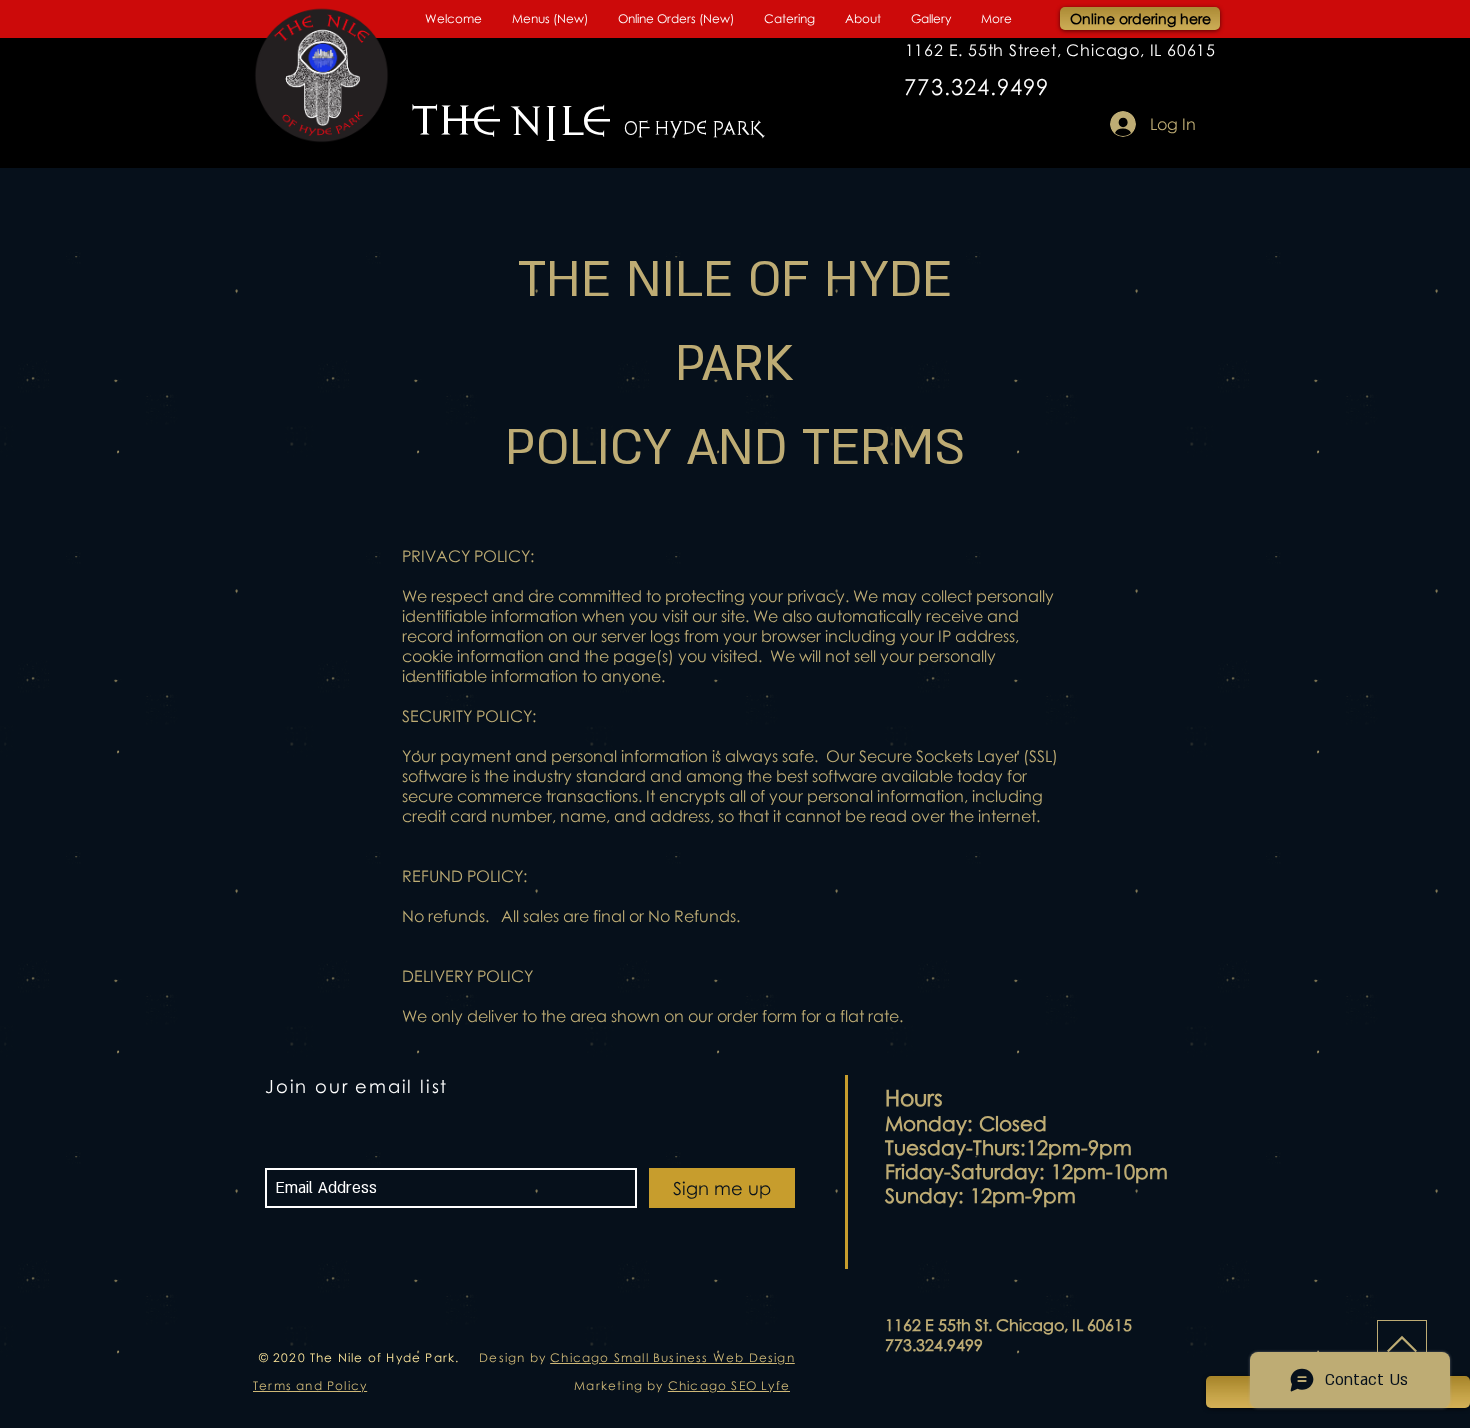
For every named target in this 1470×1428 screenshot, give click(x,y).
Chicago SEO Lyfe (729, 1385)
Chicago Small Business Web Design (672, 1357)
